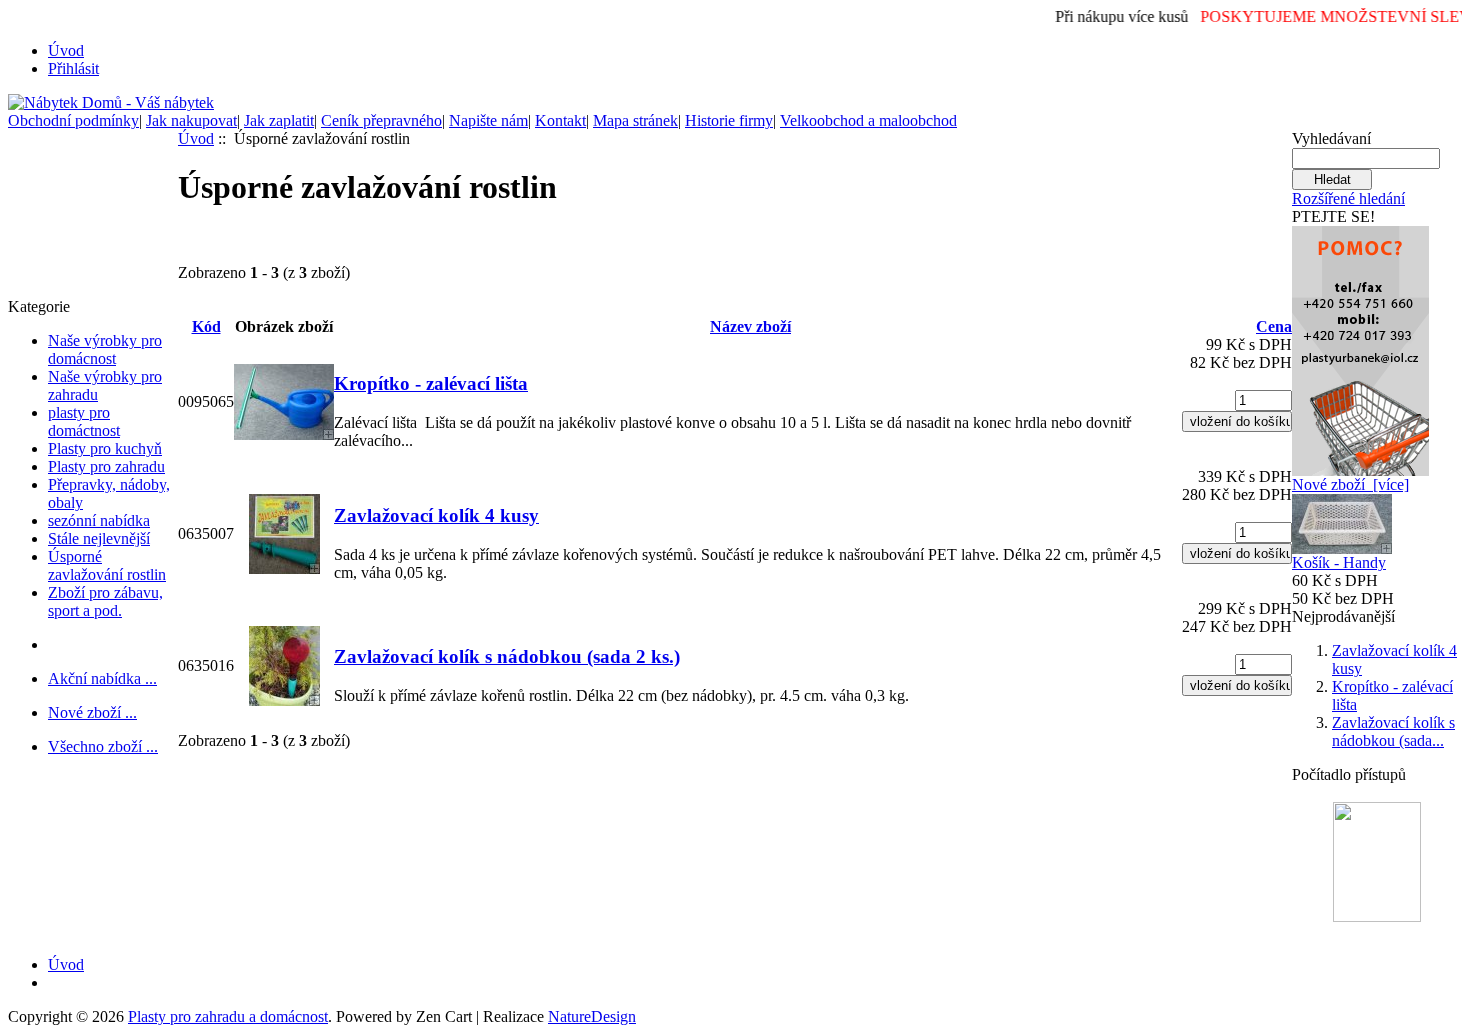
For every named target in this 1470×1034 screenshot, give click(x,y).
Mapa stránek (635, 120)
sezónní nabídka (99, 520)
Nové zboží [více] (1350, 484)
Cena (1274, 326)
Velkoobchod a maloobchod (868, 120)
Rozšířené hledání (1348, 198)
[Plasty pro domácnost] (1360, 345)
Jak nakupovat (191, 120)
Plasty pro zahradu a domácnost (228, 1016)
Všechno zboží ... (103, 746)
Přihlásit (73, 68)
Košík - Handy (1339, 562)
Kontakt (560, 120)
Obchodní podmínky (73, 120)
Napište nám (488, 120)
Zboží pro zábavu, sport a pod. (105, 601)
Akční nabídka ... (102, 678)
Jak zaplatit (279, 120)
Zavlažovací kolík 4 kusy (436, 515)
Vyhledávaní (1331, 138)
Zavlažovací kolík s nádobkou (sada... (1393, 731)
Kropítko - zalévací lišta (431, 383)
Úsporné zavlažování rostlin (107, 565)
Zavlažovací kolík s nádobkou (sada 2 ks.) (507, 656)
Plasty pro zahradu (106, 466)
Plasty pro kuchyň (105, 448)
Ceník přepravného (381, 120)
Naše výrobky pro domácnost (105, 349)
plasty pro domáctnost (84, 421)
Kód (206, 326)
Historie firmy (729, 120)
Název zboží (750, 326)
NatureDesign (592, 1016)
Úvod (66, 50)
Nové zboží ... (92, 712)
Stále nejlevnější (99, 538)
